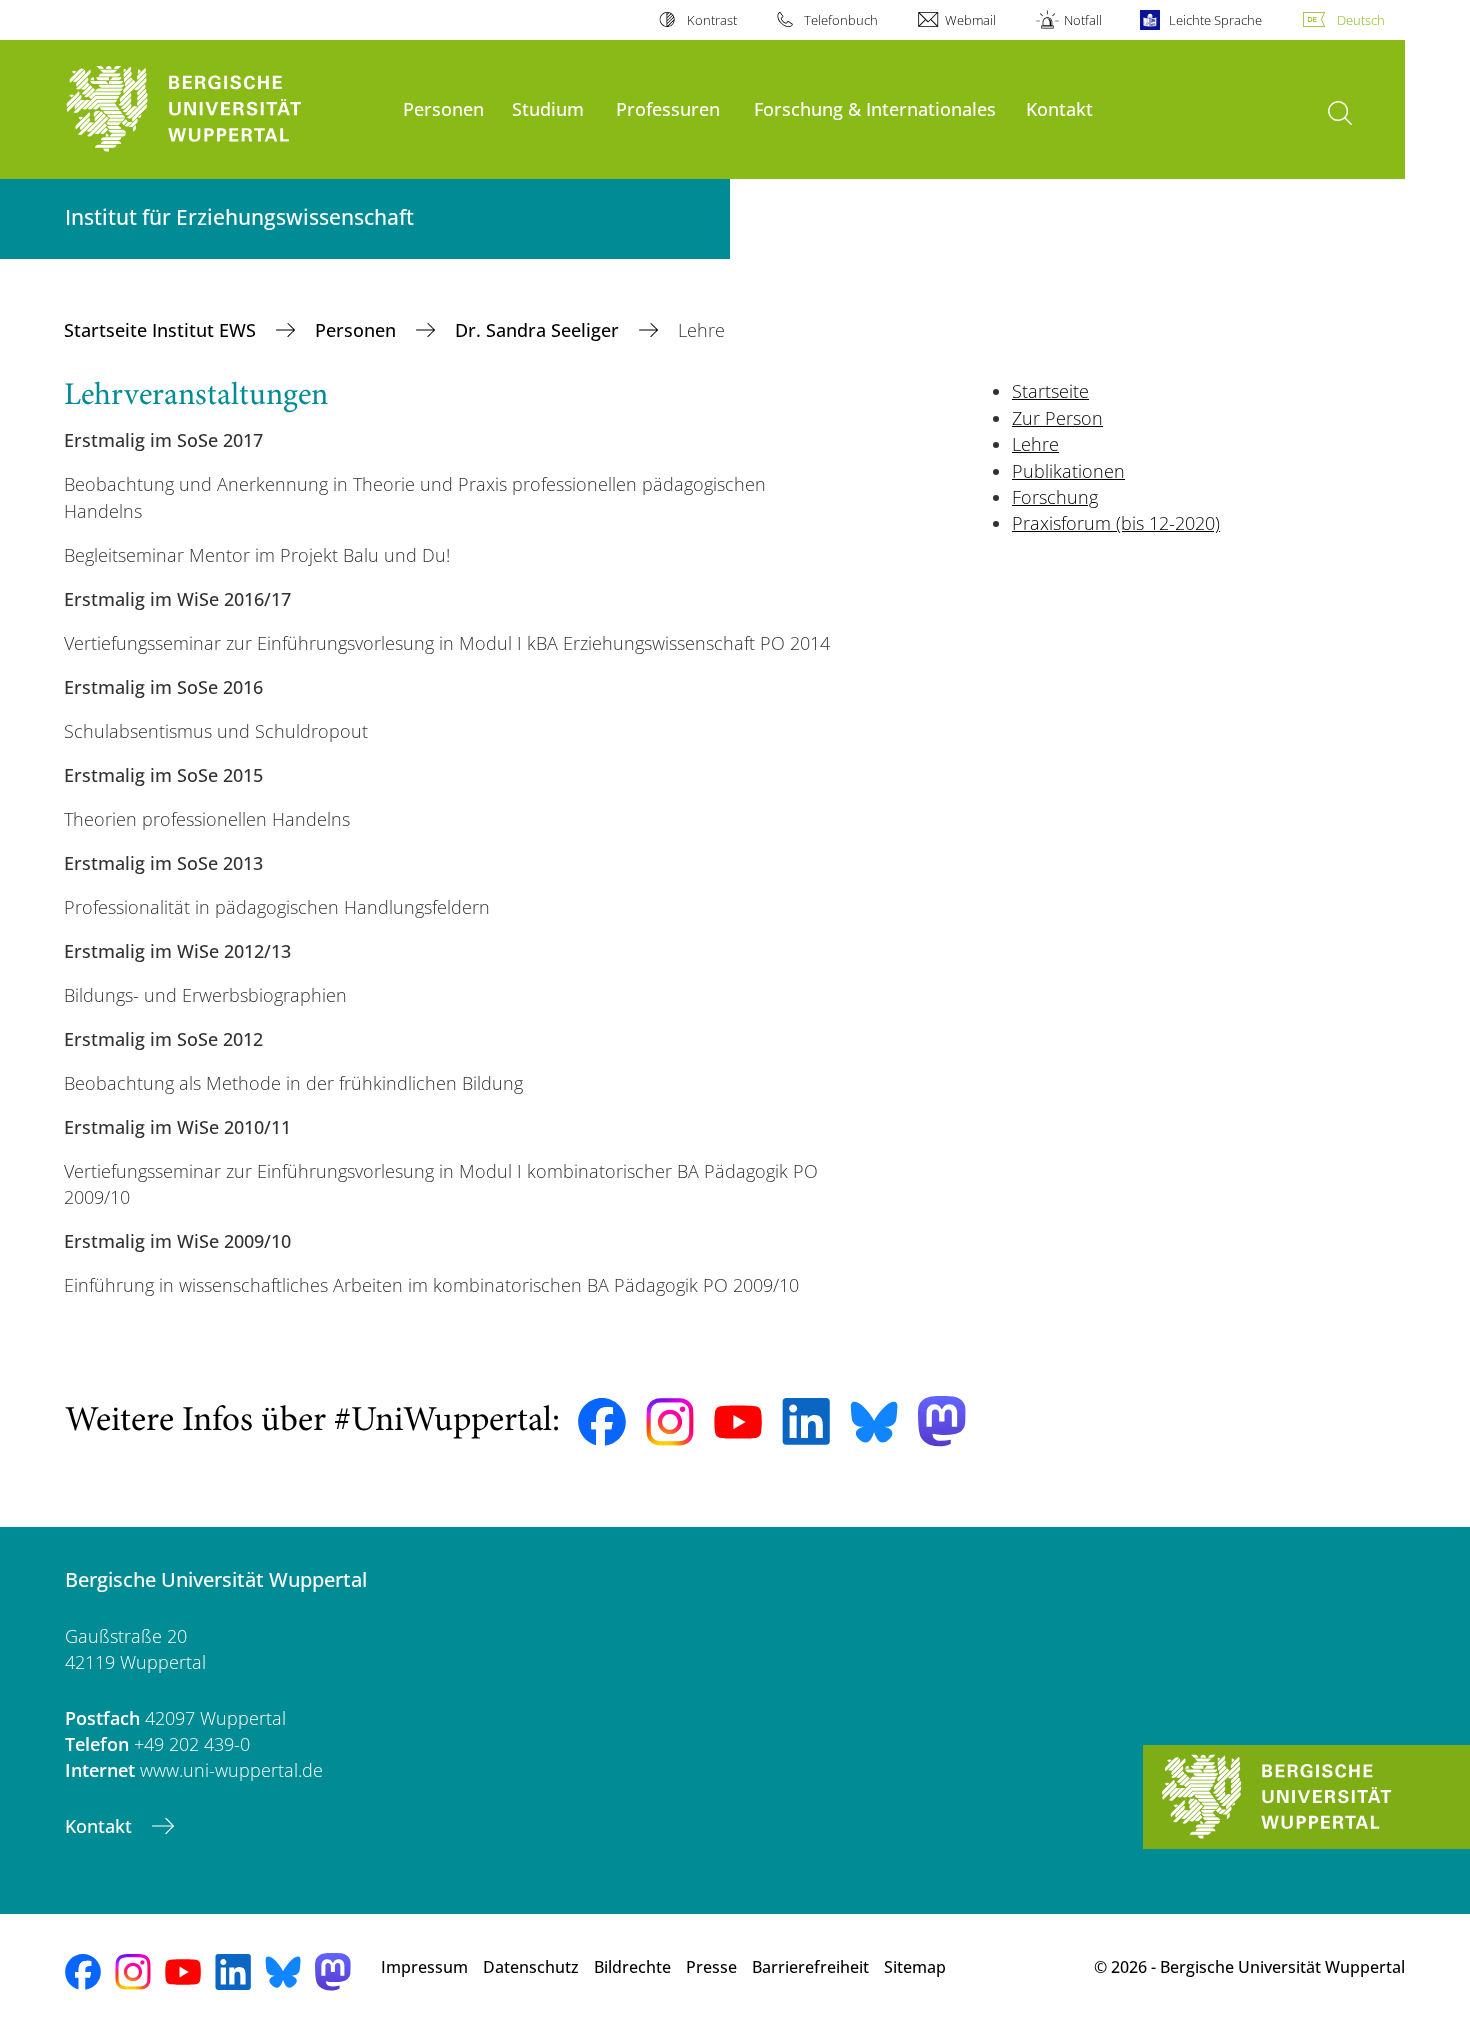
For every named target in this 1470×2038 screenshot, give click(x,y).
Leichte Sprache (1215, 20)
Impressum (424, 1967)
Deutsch (1361, 20)
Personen (443, 108)
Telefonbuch (841, 20)
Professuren (668, 108)
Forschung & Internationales (875, 108)
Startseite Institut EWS (162, 330)
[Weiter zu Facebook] (602, 1422)
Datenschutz (531, 1967)
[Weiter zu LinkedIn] (806, 1421)
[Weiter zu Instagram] (670, 1422)
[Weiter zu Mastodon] (942, 1421)
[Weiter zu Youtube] (738, 1422)
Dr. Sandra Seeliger (539, 330)
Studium (548, 108)
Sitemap (915, 1967)
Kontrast (711, 20)
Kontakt (1059, 108)
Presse (711, 1967)
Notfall (1082, 20)
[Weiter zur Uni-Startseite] (224, 109)
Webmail (970, 20)
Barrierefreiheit (810, 1967)
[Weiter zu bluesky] (874, 1422)
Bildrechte (632, 1967)
